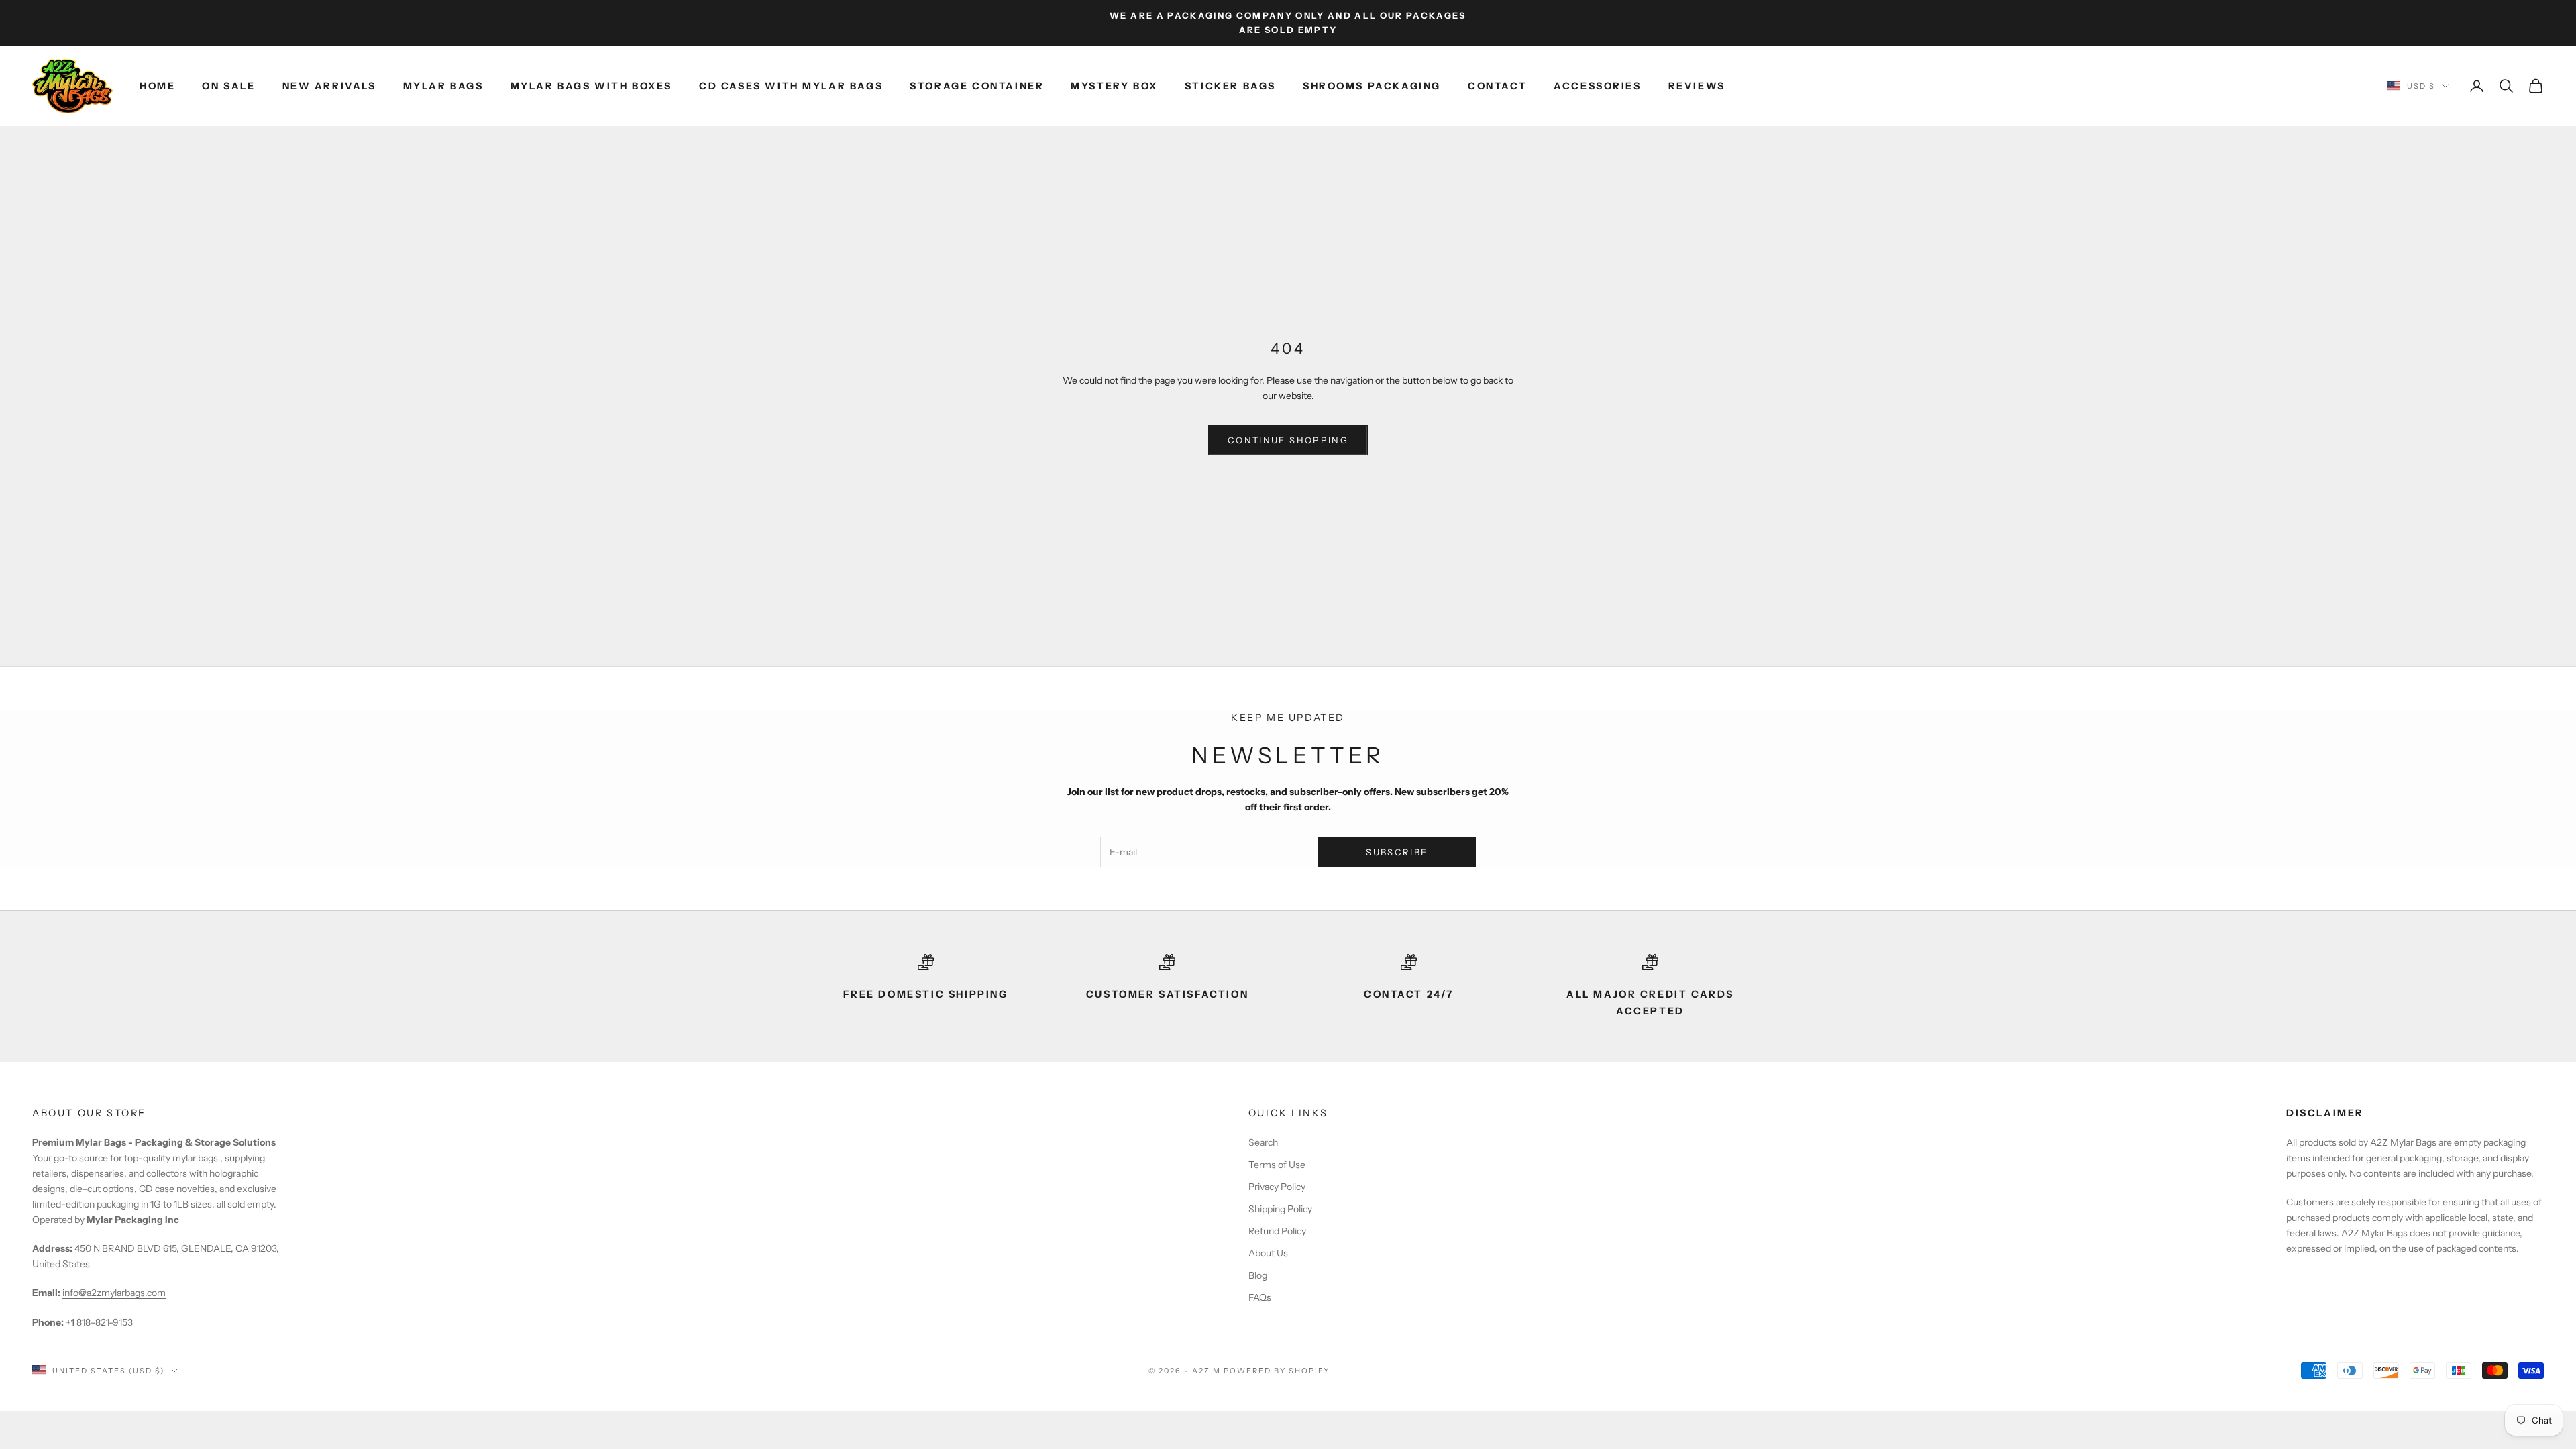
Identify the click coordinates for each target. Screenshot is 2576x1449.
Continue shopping (1288, 440)
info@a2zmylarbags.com (114, 1293)
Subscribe (1397, 852)
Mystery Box (1114, 86)
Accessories (1598, 86)
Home (157, 86)
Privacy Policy (1277, 1187)
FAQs (1260, 1297)
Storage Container (977, 86)
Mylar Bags (443, 86)
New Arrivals (329, 86)
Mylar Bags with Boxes (591, 86)
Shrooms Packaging (1372, 86)
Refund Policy (1277, 1231)
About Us (1268, 1253)
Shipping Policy (1280, 1209)
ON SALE (228, 86)
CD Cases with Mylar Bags (791, 86)
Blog (1258, 1275)
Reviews (1697, 86)
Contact (1497, 86)
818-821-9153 (102, 1322)
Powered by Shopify (1277, 1371)
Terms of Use (1277, 1165)
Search (1263, 1142)
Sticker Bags (1230, 86)
